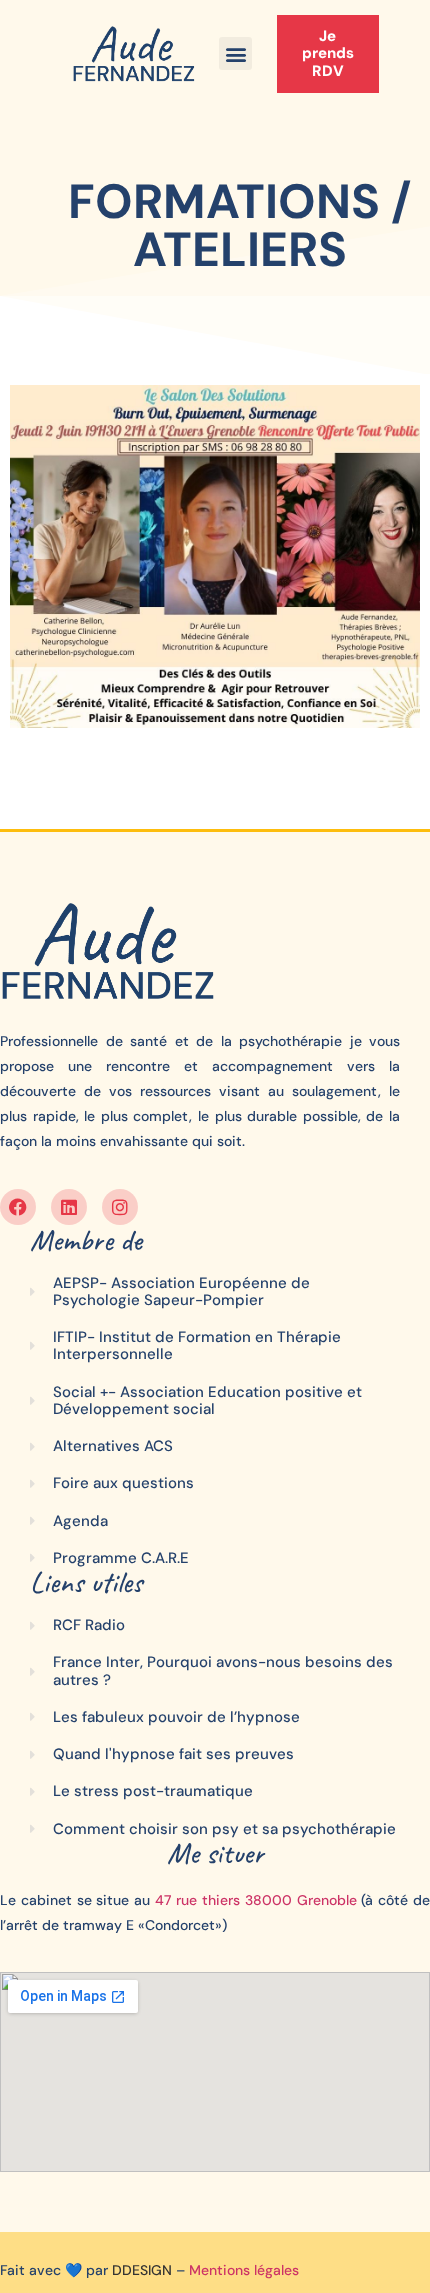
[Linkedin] (69, 1207)
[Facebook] (18, 1207)
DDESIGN (142, 2270)
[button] (235, 53)
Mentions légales (244, 2270)
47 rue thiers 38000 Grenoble (255, 1900)
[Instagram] (120, 1207)
